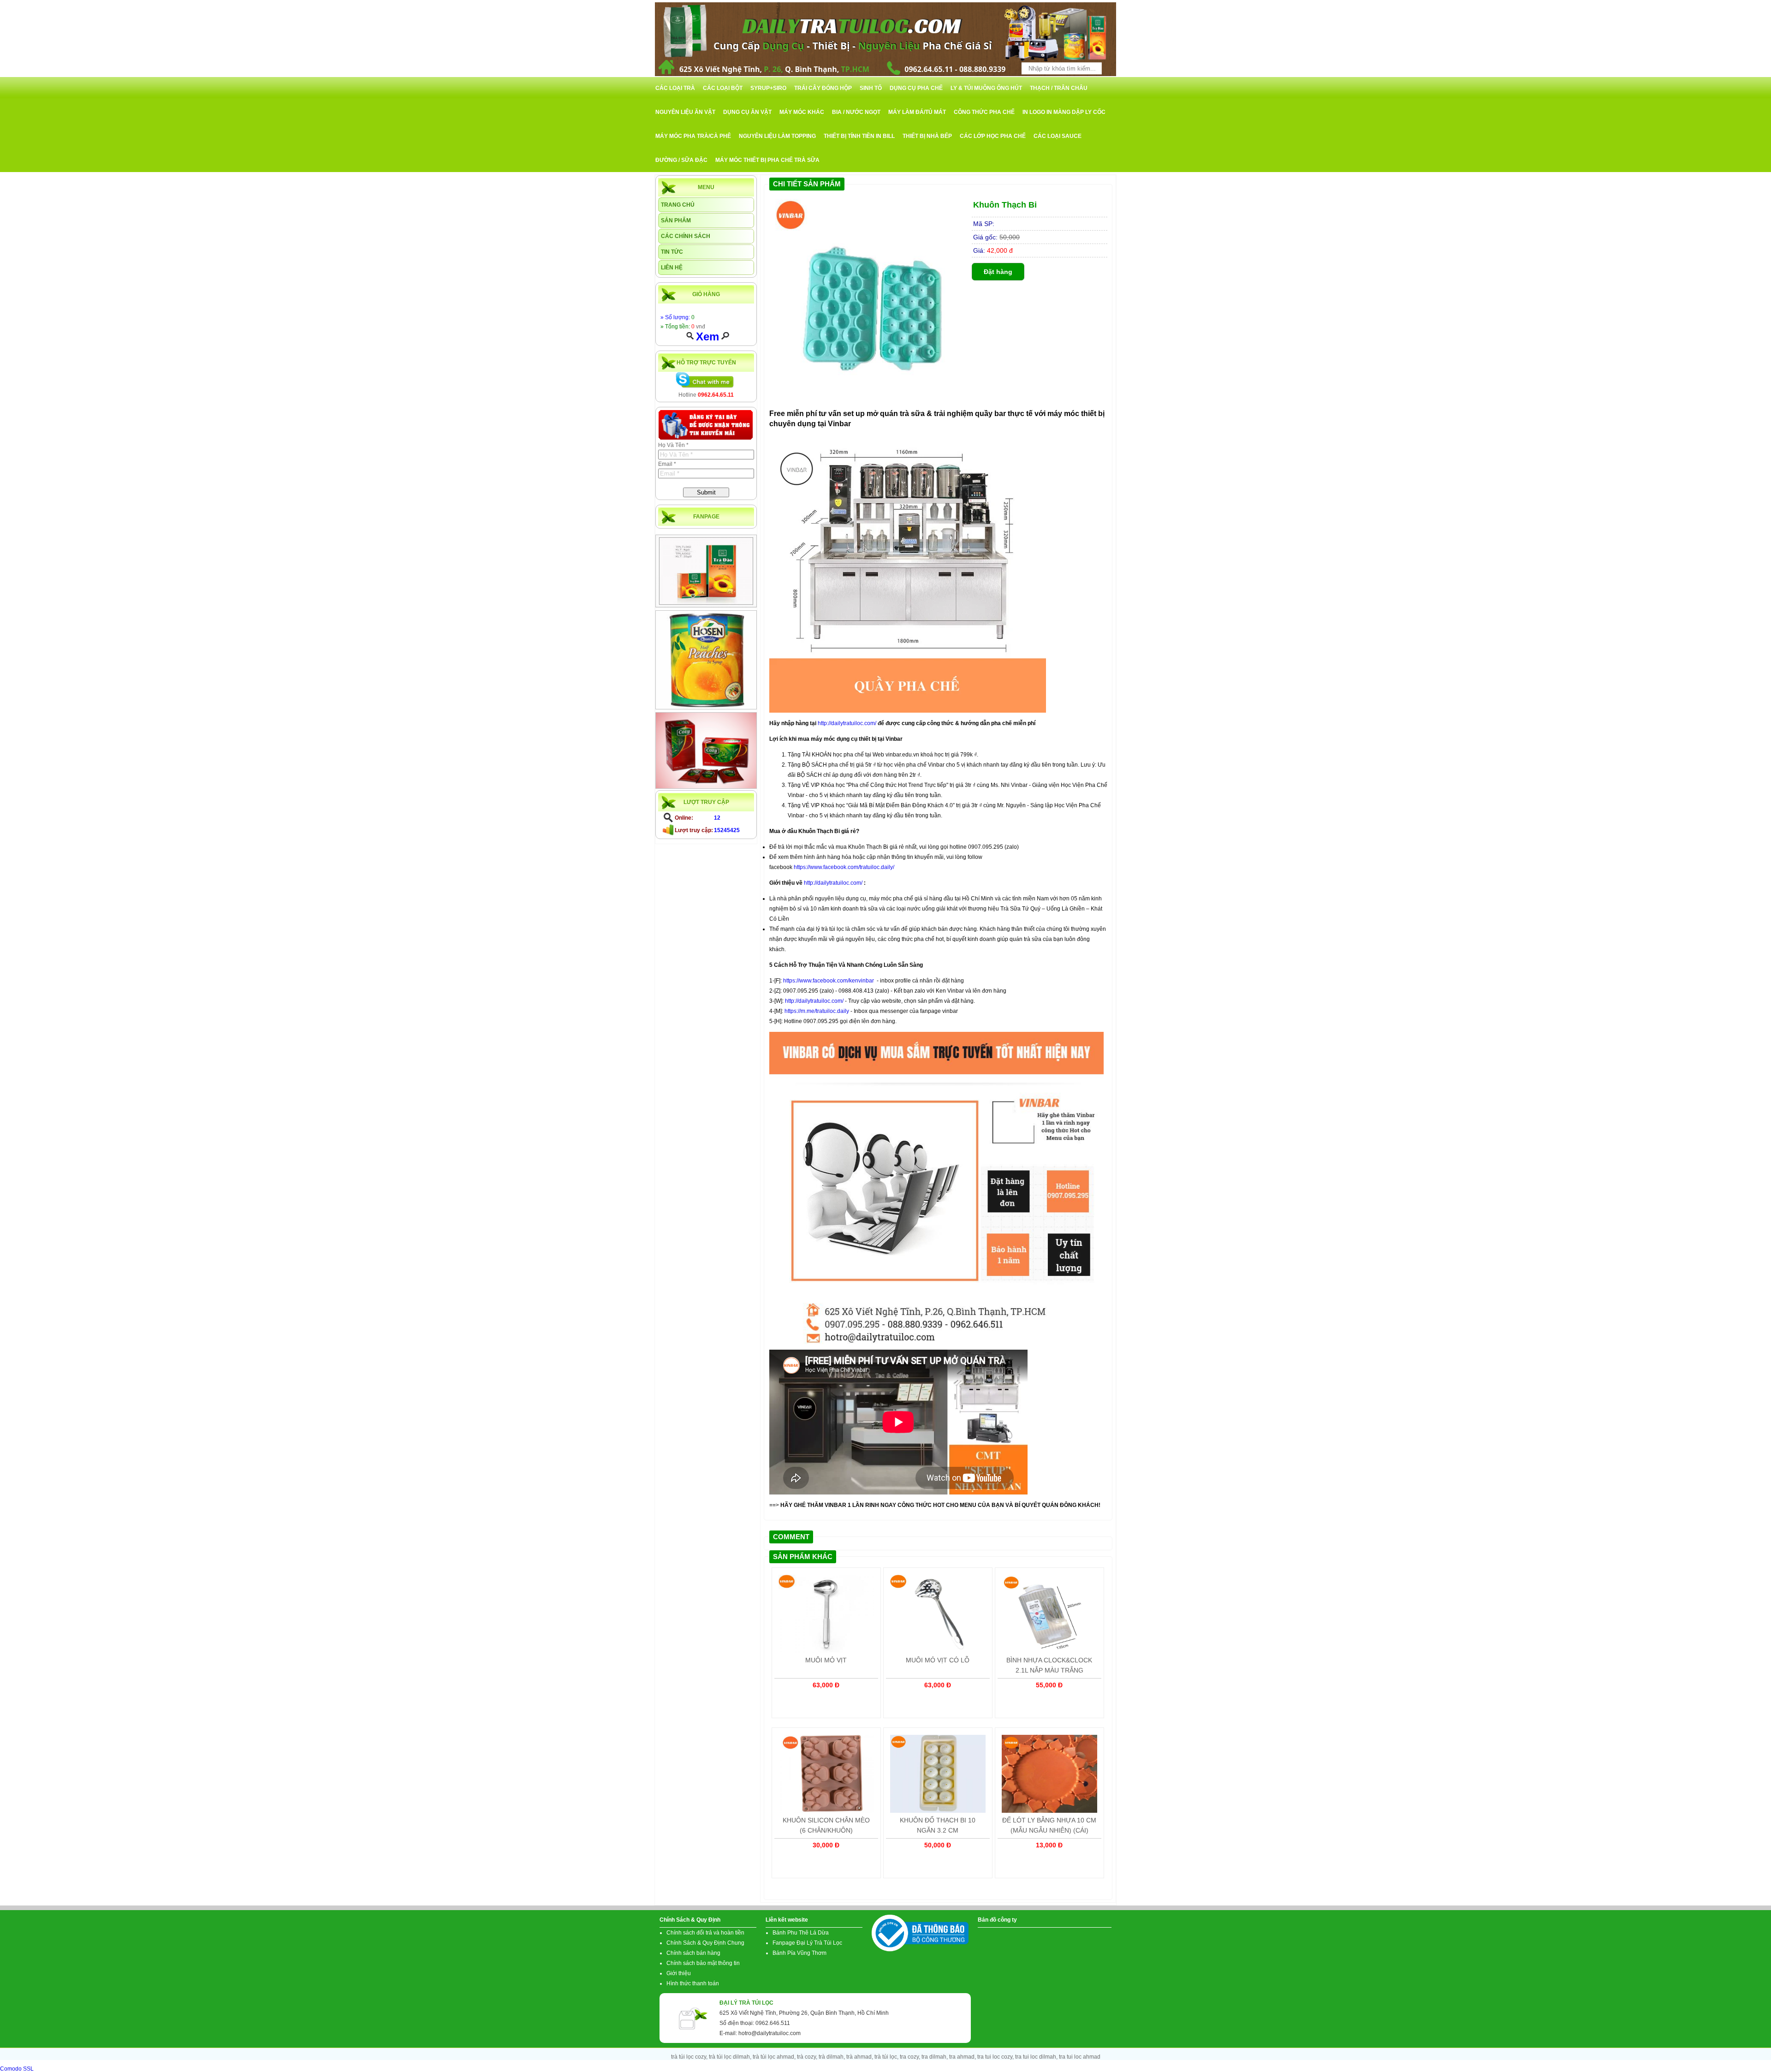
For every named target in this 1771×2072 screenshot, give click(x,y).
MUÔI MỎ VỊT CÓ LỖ (938, 1660)
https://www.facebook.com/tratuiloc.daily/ (844, 867)
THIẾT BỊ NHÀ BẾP (927, 136)
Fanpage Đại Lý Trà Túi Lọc (807, 1943)
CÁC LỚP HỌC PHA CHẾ (993, 136)
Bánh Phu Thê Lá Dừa (801, 1933)
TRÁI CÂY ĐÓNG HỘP (823, 88)
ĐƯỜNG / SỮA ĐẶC (681, 160)
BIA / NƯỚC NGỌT (856, 112)
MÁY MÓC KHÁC (802, 112)
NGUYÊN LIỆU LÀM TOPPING (777, 136)
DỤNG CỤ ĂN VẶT (747, 112)
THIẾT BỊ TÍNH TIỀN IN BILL (859, 136)
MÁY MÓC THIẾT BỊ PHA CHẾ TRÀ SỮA (767, 160)
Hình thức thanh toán (693, 1983)
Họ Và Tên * (673, 445)
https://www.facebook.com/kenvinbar (829, 981)
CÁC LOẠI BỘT (723, 88)
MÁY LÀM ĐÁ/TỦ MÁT (917, 112)
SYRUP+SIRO (768, 88)
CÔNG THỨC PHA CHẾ (984, 112)
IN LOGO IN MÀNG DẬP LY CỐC (1064, 112)
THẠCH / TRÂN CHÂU (1059, 88)
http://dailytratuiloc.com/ (847, 723)
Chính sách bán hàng (693, 1953)
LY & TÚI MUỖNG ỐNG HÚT (986, 88)
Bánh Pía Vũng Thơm (799, 1953)
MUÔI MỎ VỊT (826, 1660)
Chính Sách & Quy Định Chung (705, 1943)
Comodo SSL (17, 2069)
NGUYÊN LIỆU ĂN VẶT (685, 112)
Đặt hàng (998, 272)
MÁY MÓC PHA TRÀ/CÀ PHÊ (693, 136)
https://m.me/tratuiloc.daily (817, 1011)
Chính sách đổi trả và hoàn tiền (705, 1933)
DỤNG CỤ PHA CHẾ (916, 88)
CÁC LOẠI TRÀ (675, 88)
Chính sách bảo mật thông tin (703, 1963)
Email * (667, 464)
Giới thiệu (679, 1973)
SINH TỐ (871, 88)
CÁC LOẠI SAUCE (1058, 136)
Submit (706, 492)
